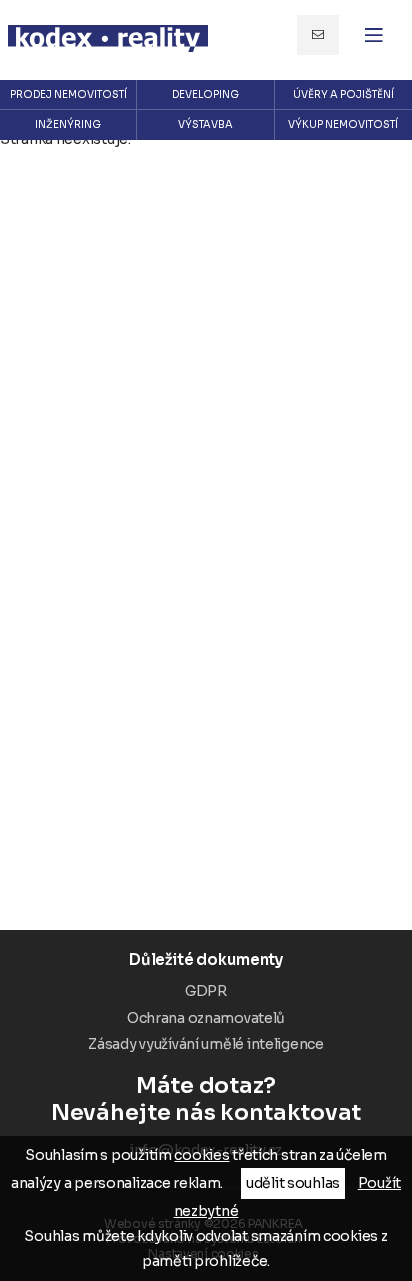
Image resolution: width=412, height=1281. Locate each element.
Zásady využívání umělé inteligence (205, 1044)
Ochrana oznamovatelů (206, 1018)
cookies (201, 1155)
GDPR (206, 991)
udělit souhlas (293, 1183)
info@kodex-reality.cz (318, 35)
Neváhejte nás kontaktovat (206, 1099)
